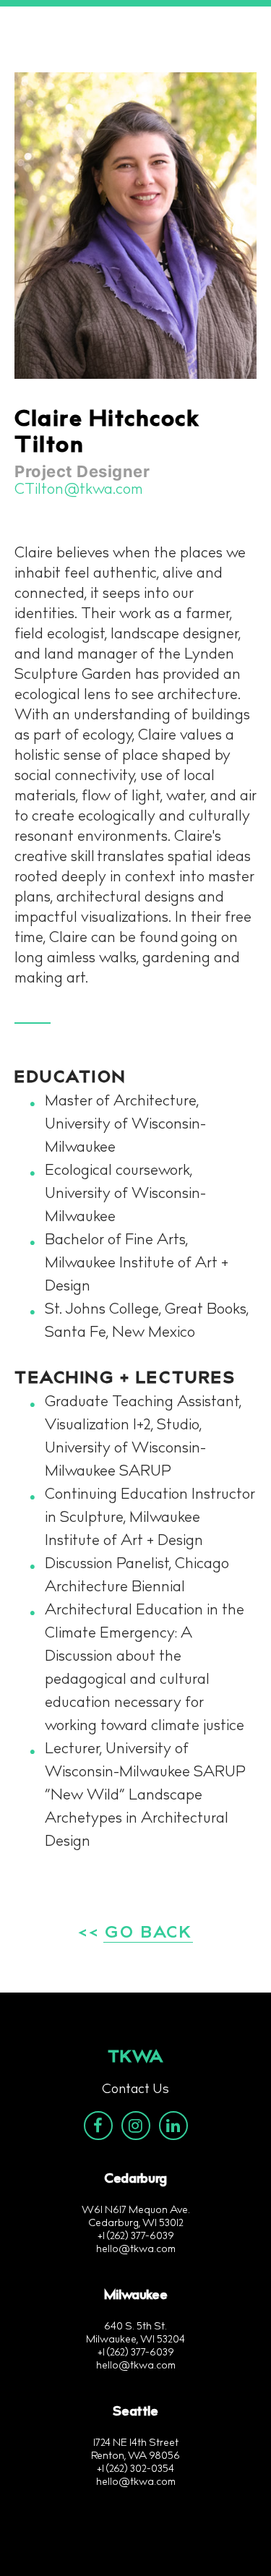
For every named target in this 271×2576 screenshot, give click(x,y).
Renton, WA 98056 (135, 2457)
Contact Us (135, 2090)
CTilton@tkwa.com (79, 490)
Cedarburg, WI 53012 (136, 2224)
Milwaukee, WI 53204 (135, 2340)
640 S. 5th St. (135, 2327)
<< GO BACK (135, 1934)
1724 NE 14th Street (136, 2444)
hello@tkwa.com (136, 2250)
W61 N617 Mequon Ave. (136, 2211)
